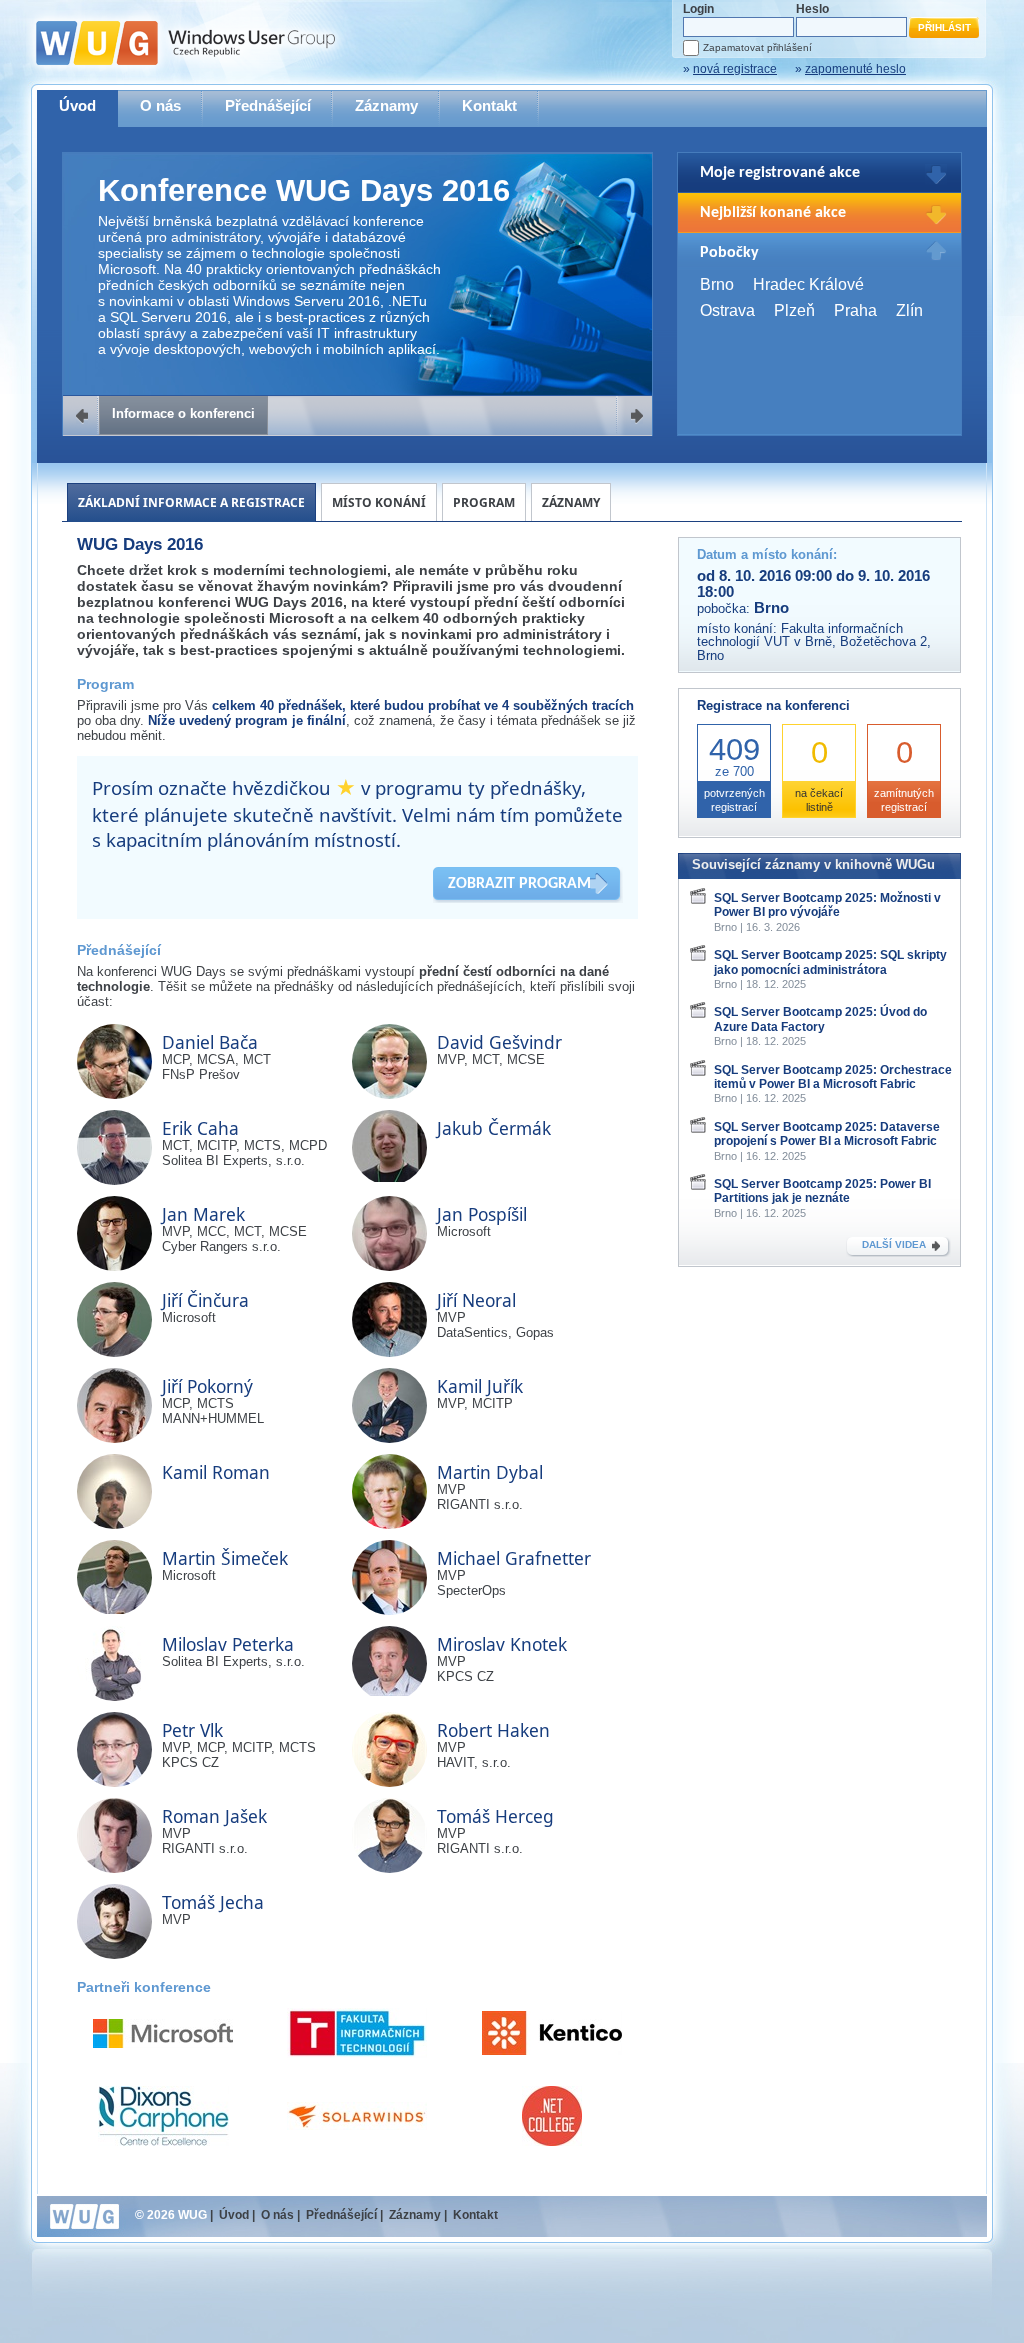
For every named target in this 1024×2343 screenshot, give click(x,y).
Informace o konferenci (183, 413)
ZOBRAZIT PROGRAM (519, 884)
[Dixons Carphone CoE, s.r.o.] (163, 2116)
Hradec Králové (808, 284)
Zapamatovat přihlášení (757, 47)
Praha (855, 310)
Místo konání (379, 502)
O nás (160, 105)
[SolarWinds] (357, 2116)
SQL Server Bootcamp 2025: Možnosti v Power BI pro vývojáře (827, 905)
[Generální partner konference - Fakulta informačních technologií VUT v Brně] (357, 2033)
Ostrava (727, 310)
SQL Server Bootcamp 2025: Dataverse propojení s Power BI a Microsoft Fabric (827, 1134)
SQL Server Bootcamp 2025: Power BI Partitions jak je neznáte (822, 1191)
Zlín (909, 310)
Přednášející (268, 105)
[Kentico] (552, 2033)
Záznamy (386, 105)
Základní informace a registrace (191, 502)
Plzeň (794, 310)
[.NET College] (552, 2116)
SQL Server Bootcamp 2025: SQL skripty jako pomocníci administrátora (830, 962)
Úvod (77, 105)
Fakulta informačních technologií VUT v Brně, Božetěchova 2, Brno (814, 642)
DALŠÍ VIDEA (894, 1244)
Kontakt (489, 105)
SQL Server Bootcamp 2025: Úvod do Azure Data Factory (820, 1019)
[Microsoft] (163, 2033)
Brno (717, 284)
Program (484, 502)
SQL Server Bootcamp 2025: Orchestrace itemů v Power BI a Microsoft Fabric (833, 1077)
